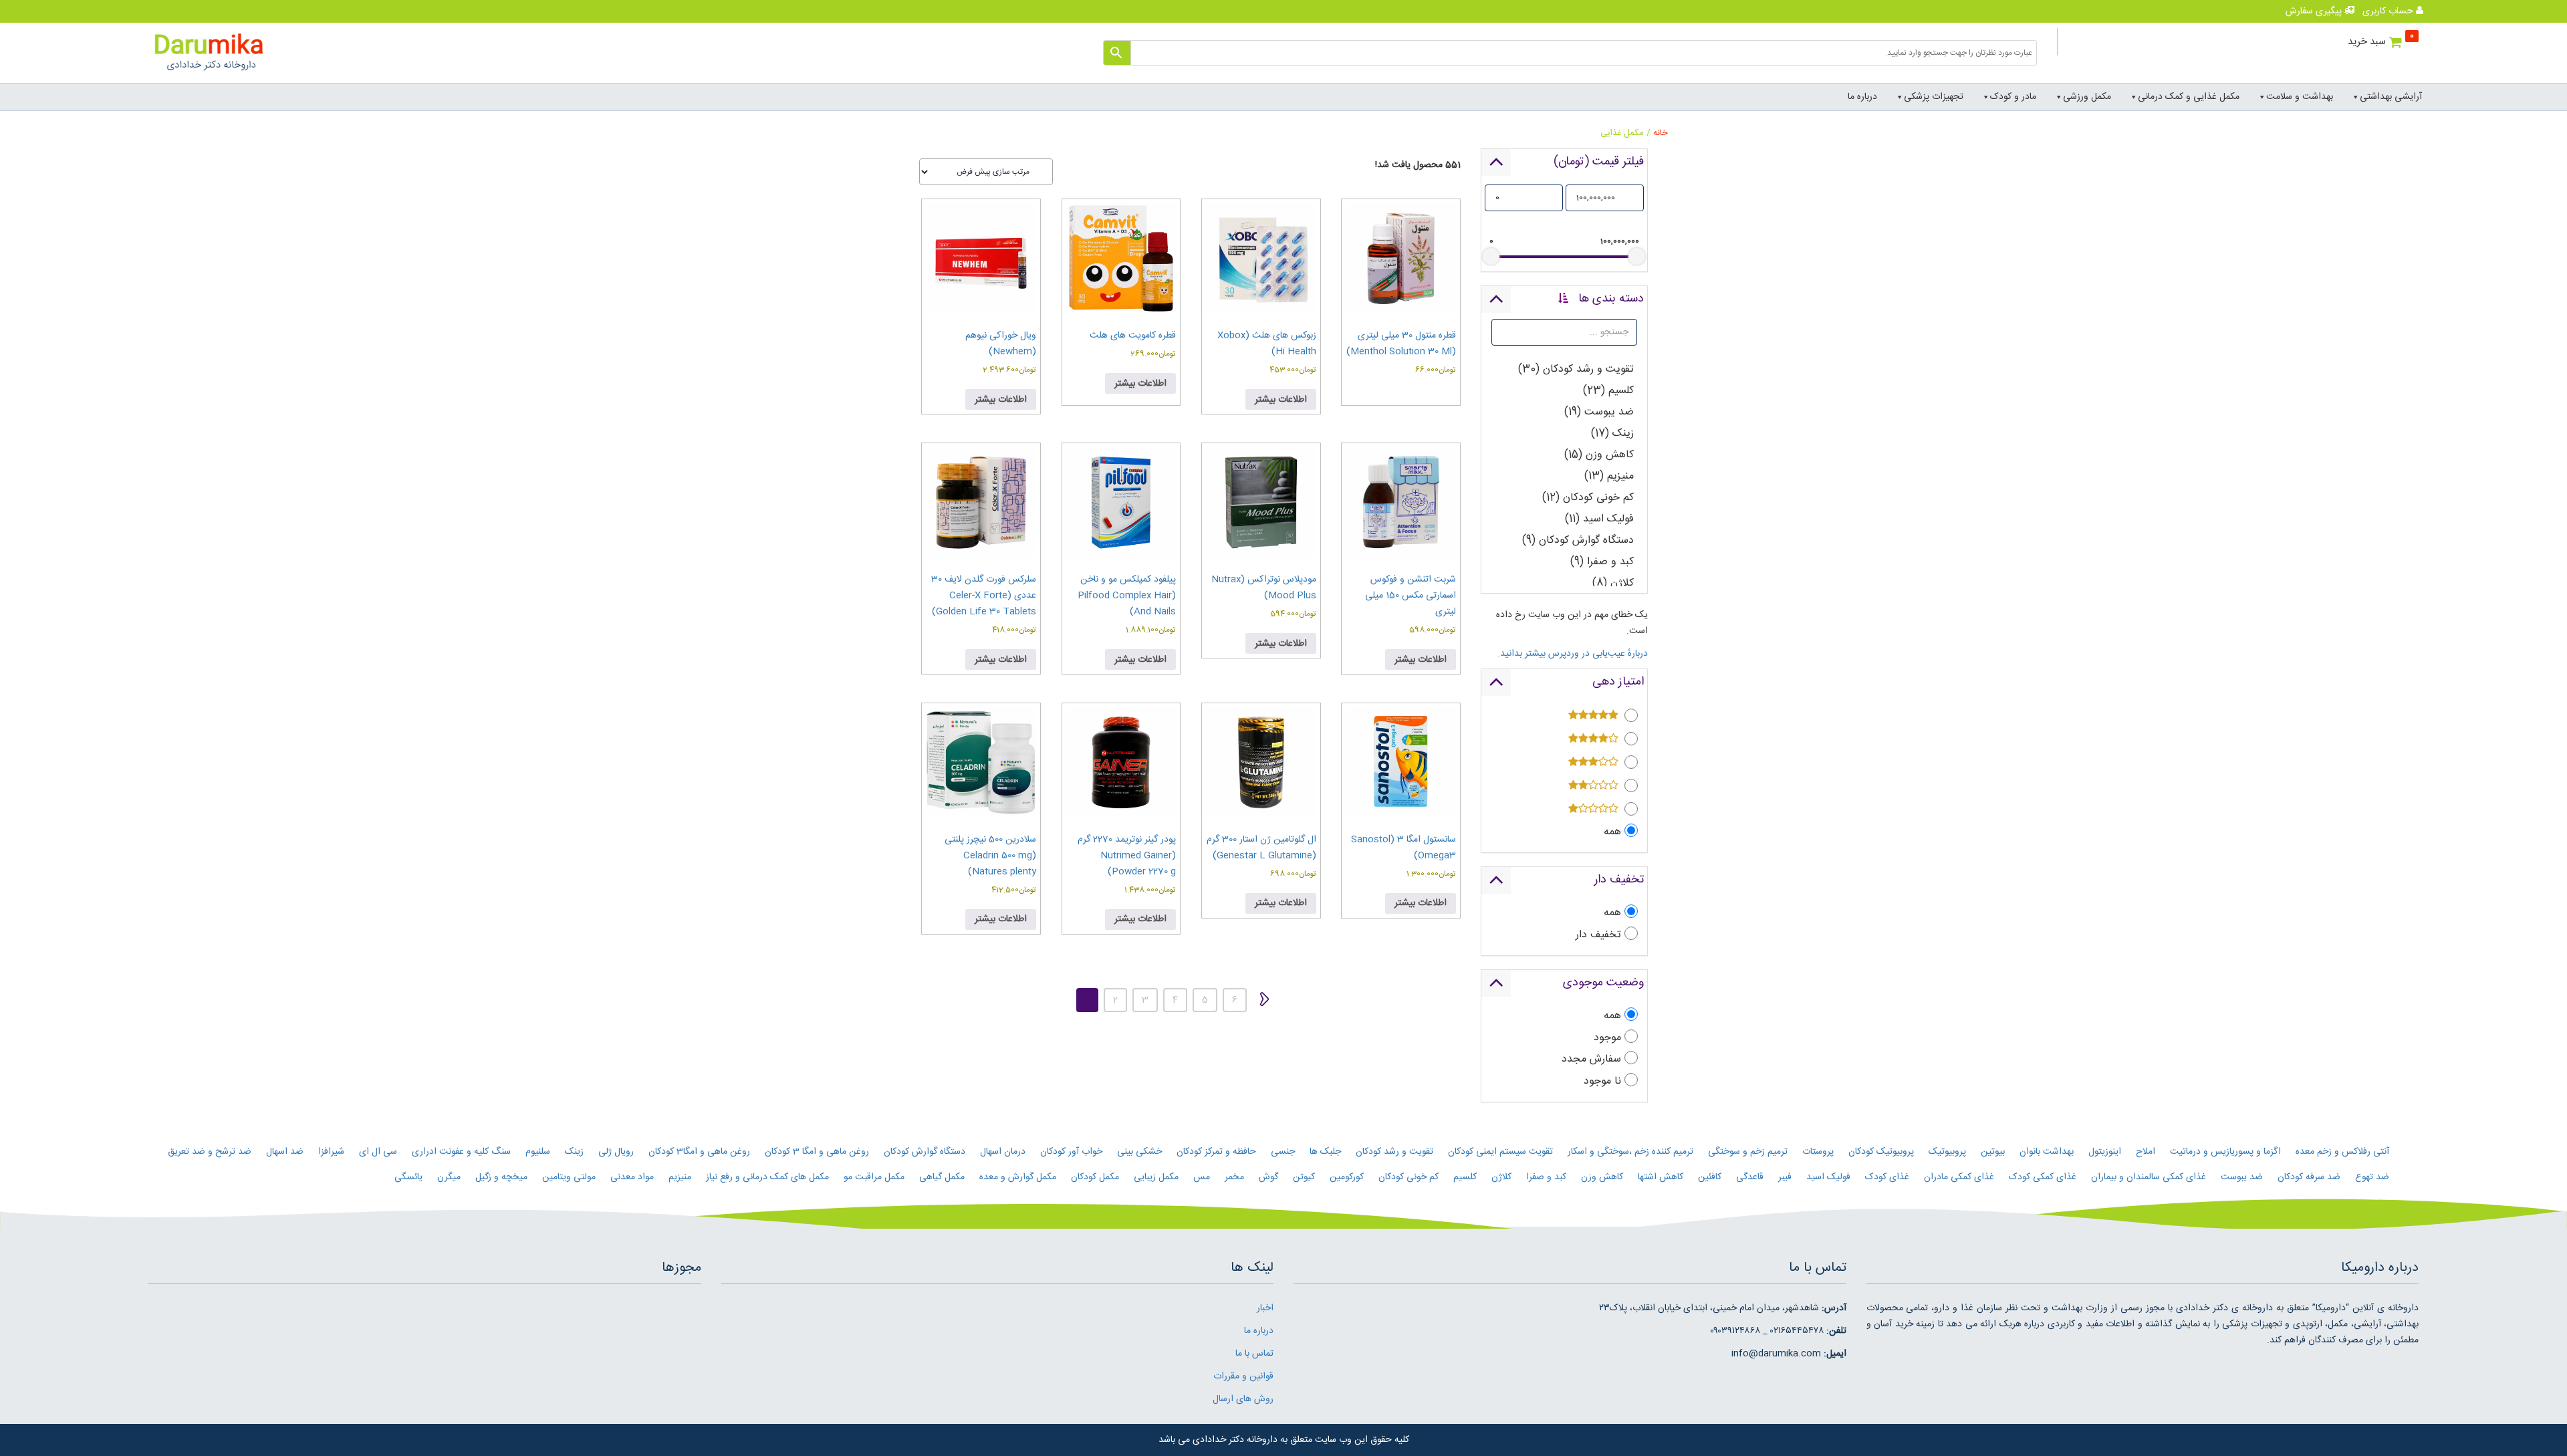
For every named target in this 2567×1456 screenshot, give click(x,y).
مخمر (1234, 1177)
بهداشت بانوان (2047, 1152)
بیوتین (1993, 1152)
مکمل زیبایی (1156, 1177)
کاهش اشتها (1661, 1177)
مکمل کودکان (1095, 1177)
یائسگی (408, 1177)
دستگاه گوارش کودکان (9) (1578, 540)
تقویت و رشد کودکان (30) (1576, 369)
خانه (1661, 133)
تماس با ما (1254, 1354)
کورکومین (1347, 1177)
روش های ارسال (1243, 1399)
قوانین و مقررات (1243, 1376)
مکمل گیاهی (942, 1177)
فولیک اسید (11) (1599, 519)
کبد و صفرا (1546, 1177)
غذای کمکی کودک (2043, 1177)
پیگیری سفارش (2315, 11)
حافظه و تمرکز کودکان (1216, 1152)
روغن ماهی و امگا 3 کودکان (817, 1152)
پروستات (1818, 1152)
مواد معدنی (632, 1177)
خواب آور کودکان (1071, 1152)
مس (1202, 1177)
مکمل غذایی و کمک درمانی (2189, 97)
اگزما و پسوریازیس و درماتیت (2225, 1152)
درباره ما (1862, 97)
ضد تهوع (2372, 1177)
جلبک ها (1325, 1152)
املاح (2146, 1152)
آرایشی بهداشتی (2391, 97)
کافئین (1710, 1177)
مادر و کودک (2013, 97)
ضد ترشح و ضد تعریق (210, 1152)
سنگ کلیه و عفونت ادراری (461, 1152)
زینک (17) (1612, 434)
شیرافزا (331, 1152)
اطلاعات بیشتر (1281, 400)
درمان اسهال (1003, 1152)
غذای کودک (1887, 1177)
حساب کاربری (2389, 11)
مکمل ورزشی (2087, 97)
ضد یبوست (2242, 1177)
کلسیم (1465, 1177)
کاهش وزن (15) (1599, 455)
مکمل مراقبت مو (874, 1177)
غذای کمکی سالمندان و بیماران (2149, 1177)
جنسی (1283, 1152)
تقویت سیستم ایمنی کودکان (1500, 1152)
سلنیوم (538, 1152)
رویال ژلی (616, 1152)
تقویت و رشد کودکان (1394, 1152)
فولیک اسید (1828, 1177)
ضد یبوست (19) (1599, 412)
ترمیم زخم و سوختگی (1748, 1152)
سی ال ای (378, 1152)
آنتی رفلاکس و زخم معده (2342, 1152)
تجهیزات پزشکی (1934, 97)
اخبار (1265, 1308)
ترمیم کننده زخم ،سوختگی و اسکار (1630, 1152)
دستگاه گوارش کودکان (925, 1152)
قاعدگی (1750, 1177)
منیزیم (680, 1177)
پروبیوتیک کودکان (1881, 1152)
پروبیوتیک (1947, 1152)
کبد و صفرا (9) (1602, 562)
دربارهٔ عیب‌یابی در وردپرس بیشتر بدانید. (1573, 654)
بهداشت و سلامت (2300, 97)
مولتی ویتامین (569, 1177)
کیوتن (1304, 1177)
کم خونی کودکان (1409, 1177)
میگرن (449, 1177)
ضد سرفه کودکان (2309, 1177)
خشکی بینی (1139, 1152)
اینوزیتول (2105, 1152)
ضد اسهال (285, 1152)
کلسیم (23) (1608, 391)
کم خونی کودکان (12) (1588, 498)
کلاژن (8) (1613, 583)
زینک (574, 1152)
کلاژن (1501, 1177)
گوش (1268, 1177)
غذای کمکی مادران (1959, 1177)
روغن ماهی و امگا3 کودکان (699, 1152)
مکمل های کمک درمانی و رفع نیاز (767, 1177)
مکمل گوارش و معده (1018, 1177)
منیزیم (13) (1609, 476)
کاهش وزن (1602, 1177)
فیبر (1785, 1177)
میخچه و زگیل (501, 1177)
